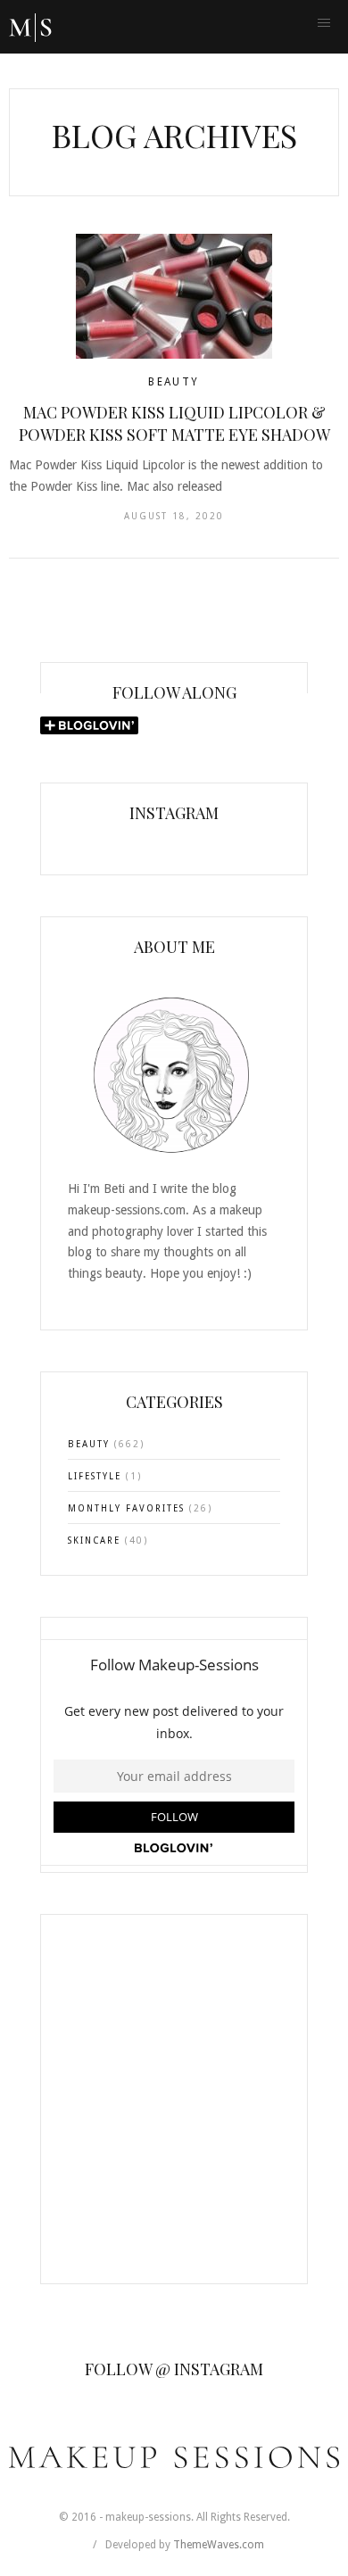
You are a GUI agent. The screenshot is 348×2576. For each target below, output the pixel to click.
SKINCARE (94, 1541)
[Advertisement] (174, 2110)
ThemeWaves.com (219, 2545)
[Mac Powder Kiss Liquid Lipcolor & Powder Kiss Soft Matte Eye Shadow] (174, 296)
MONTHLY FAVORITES (126, 1508)
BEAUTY (174, 382)
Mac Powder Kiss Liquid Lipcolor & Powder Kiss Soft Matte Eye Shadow (174, 423)
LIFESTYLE (95, 1476)
